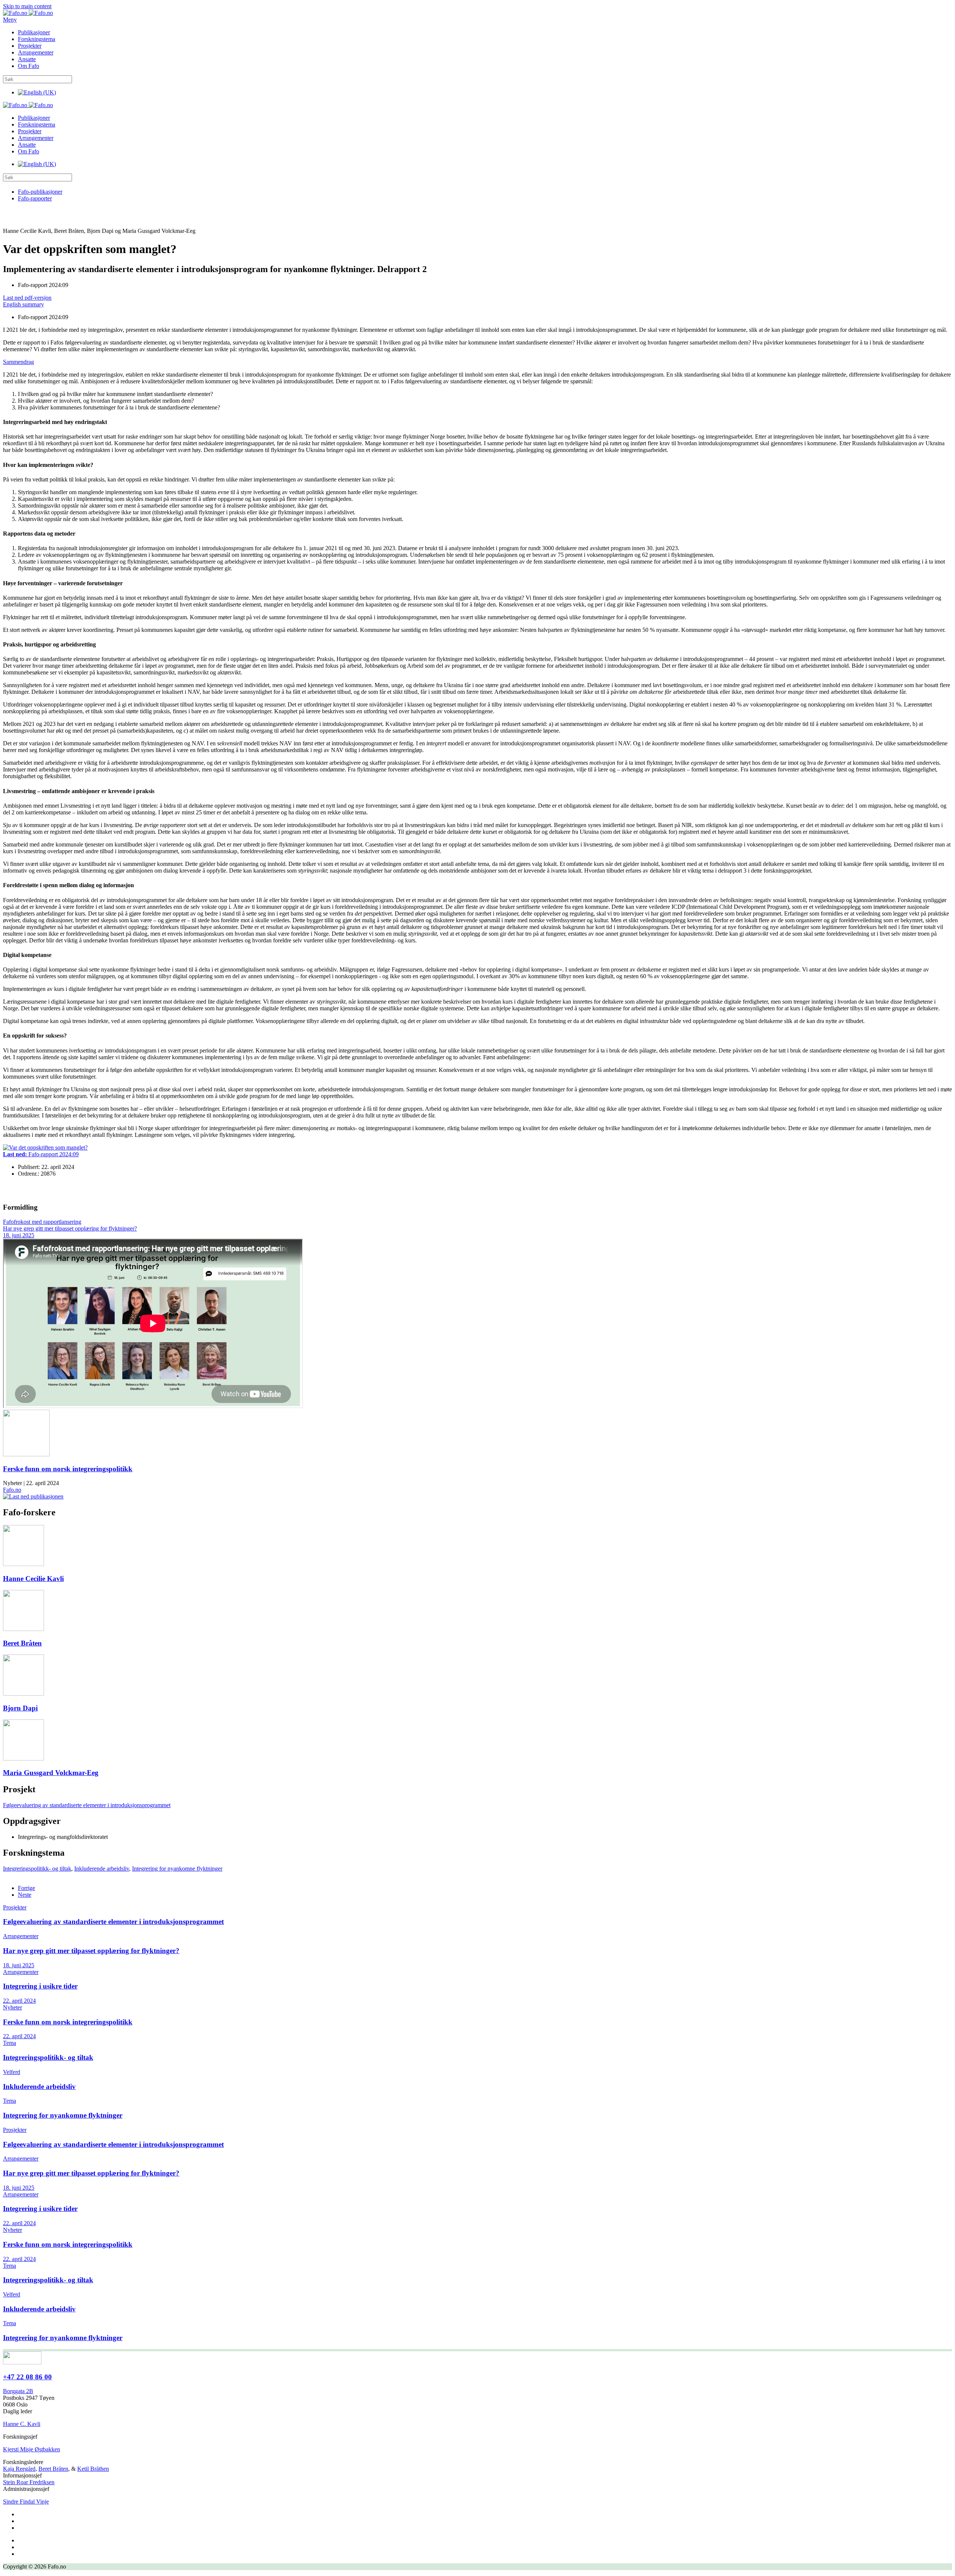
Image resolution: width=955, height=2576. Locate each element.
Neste (25, 1895)
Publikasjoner (34, 32)
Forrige (26, 1888)
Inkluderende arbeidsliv (102, 1869)
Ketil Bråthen (93, 2469)
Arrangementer (36, 52)
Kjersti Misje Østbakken (32, 2449)
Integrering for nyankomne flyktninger (177, 1869)
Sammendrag (18, 362)
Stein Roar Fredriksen (29, 2482)
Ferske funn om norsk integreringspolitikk (68, 1469)
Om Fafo (29, 66)
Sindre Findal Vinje (26, 2502)
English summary (24, 304)
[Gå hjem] (28, 13)
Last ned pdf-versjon (27, 298)
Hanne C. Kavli (22, 2424)
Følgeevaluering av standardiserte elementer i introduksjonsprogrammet (87, 1805)
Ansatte (27, 59)
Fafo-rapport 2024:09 (41, 1154)
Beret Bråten (53, 2469)
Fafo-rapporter (35, 198)
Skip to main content (27, 6)
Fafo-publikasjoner (40, 192)
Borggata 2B (18, 2391)
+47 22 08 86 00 (27, 2377)
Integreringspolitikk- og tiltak (37, 1869)
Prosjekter (30, 46)
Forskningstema (37, 39)
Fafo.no (12, 1490)
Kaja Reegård (19, 2469)
